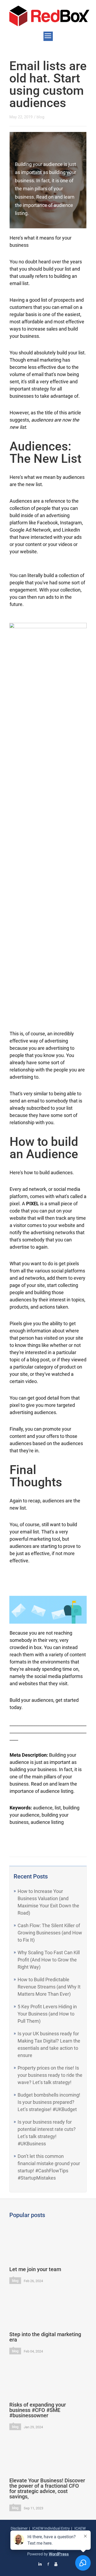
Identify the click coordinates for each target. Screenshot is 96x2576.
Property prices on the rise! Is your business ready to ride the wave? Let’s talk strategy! (50, 2075)
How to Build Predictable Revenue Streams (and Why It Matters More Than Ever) (49, 1987)
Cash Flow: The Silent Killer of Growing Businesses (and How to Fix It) (50, 1933)
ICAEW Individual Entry (51, 2528)
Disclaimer (19, 2528)
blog (40, 117)
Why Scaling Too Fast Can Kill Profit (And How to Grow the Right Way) (49, 1960)
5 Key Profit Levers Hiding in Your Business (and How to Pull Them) (47, 2014)
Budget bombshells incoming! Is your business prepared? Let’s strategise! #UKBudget (49, 2102)
